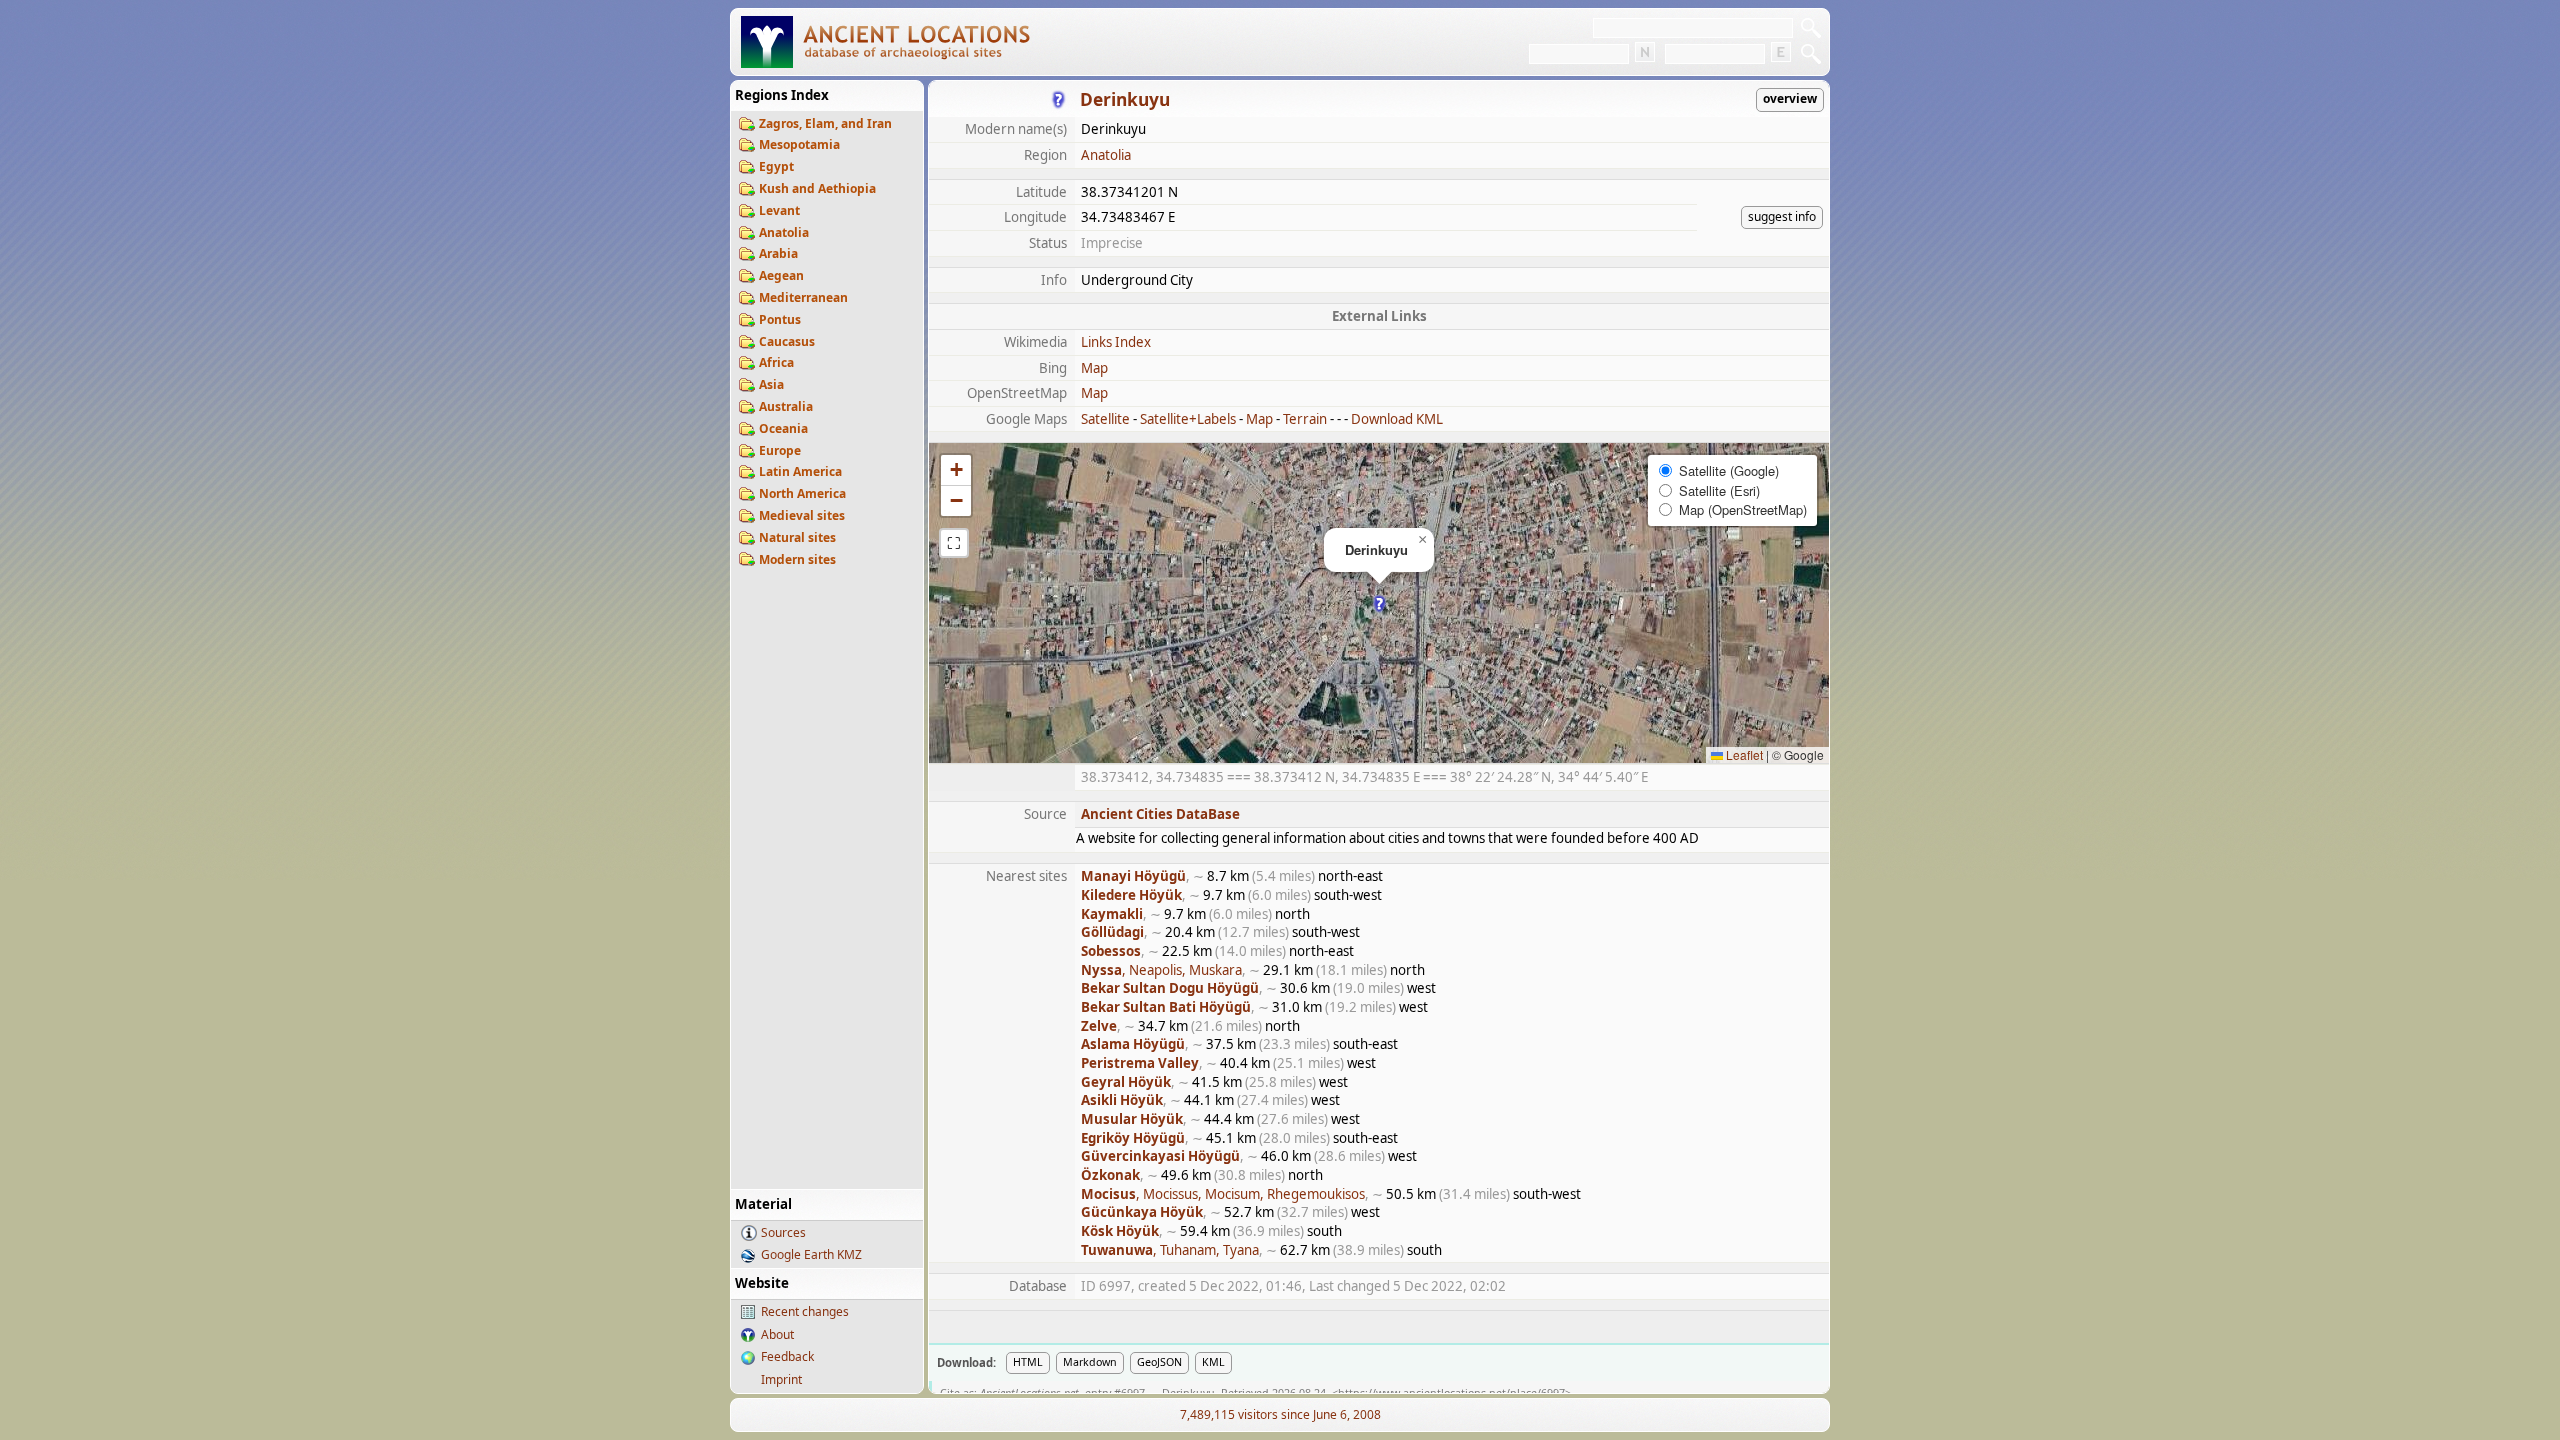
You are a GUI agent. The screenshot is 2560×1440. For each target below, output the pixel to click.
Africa (776, 362)
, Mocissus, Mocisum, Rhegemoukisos (1223, 1194)
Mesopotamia (799, 144)
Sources (783, 1232)
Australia (786, 406)
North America (802, 493)
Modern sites (797, 559)
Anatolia (784, 232)
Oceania (783, 428)
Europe (780, 450)
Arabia (778, 253)
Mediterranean (803, 297)
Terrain (1305, 419)
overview (1790, 98)
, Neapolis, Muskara (1161, 970)
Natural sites (797, 537)
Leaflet (1743, 754)
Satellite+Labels (1188, 419)
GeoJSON (1159, 1362)
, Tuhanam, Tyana (1170, 1250)
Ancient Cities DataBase (1160, 814)
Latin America (800, 471)
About (777, 1334)
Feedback (787, 1356)
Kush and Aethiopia (817, 188)
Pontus (780, 319)
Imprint (781, 1379)
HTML (1028, 1362)
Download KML (1397, 419)
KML (1213, 1362)
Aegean (781, 275)
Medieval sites (802, 515)
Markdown (1090, 1362)
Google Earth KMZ (811, 1254)
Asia (771, 384)
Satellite (1105, 419)
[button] (1379, 603)
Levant (779, 210)
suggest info (1782, 216)
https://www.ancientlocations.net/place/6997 (1451, 1393)
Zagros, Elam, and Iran (825, 123)
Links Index (1116, 342)
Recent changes (805, 1311)
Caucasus (787, 341)
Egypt (776, 166)
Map (1094, 368)
